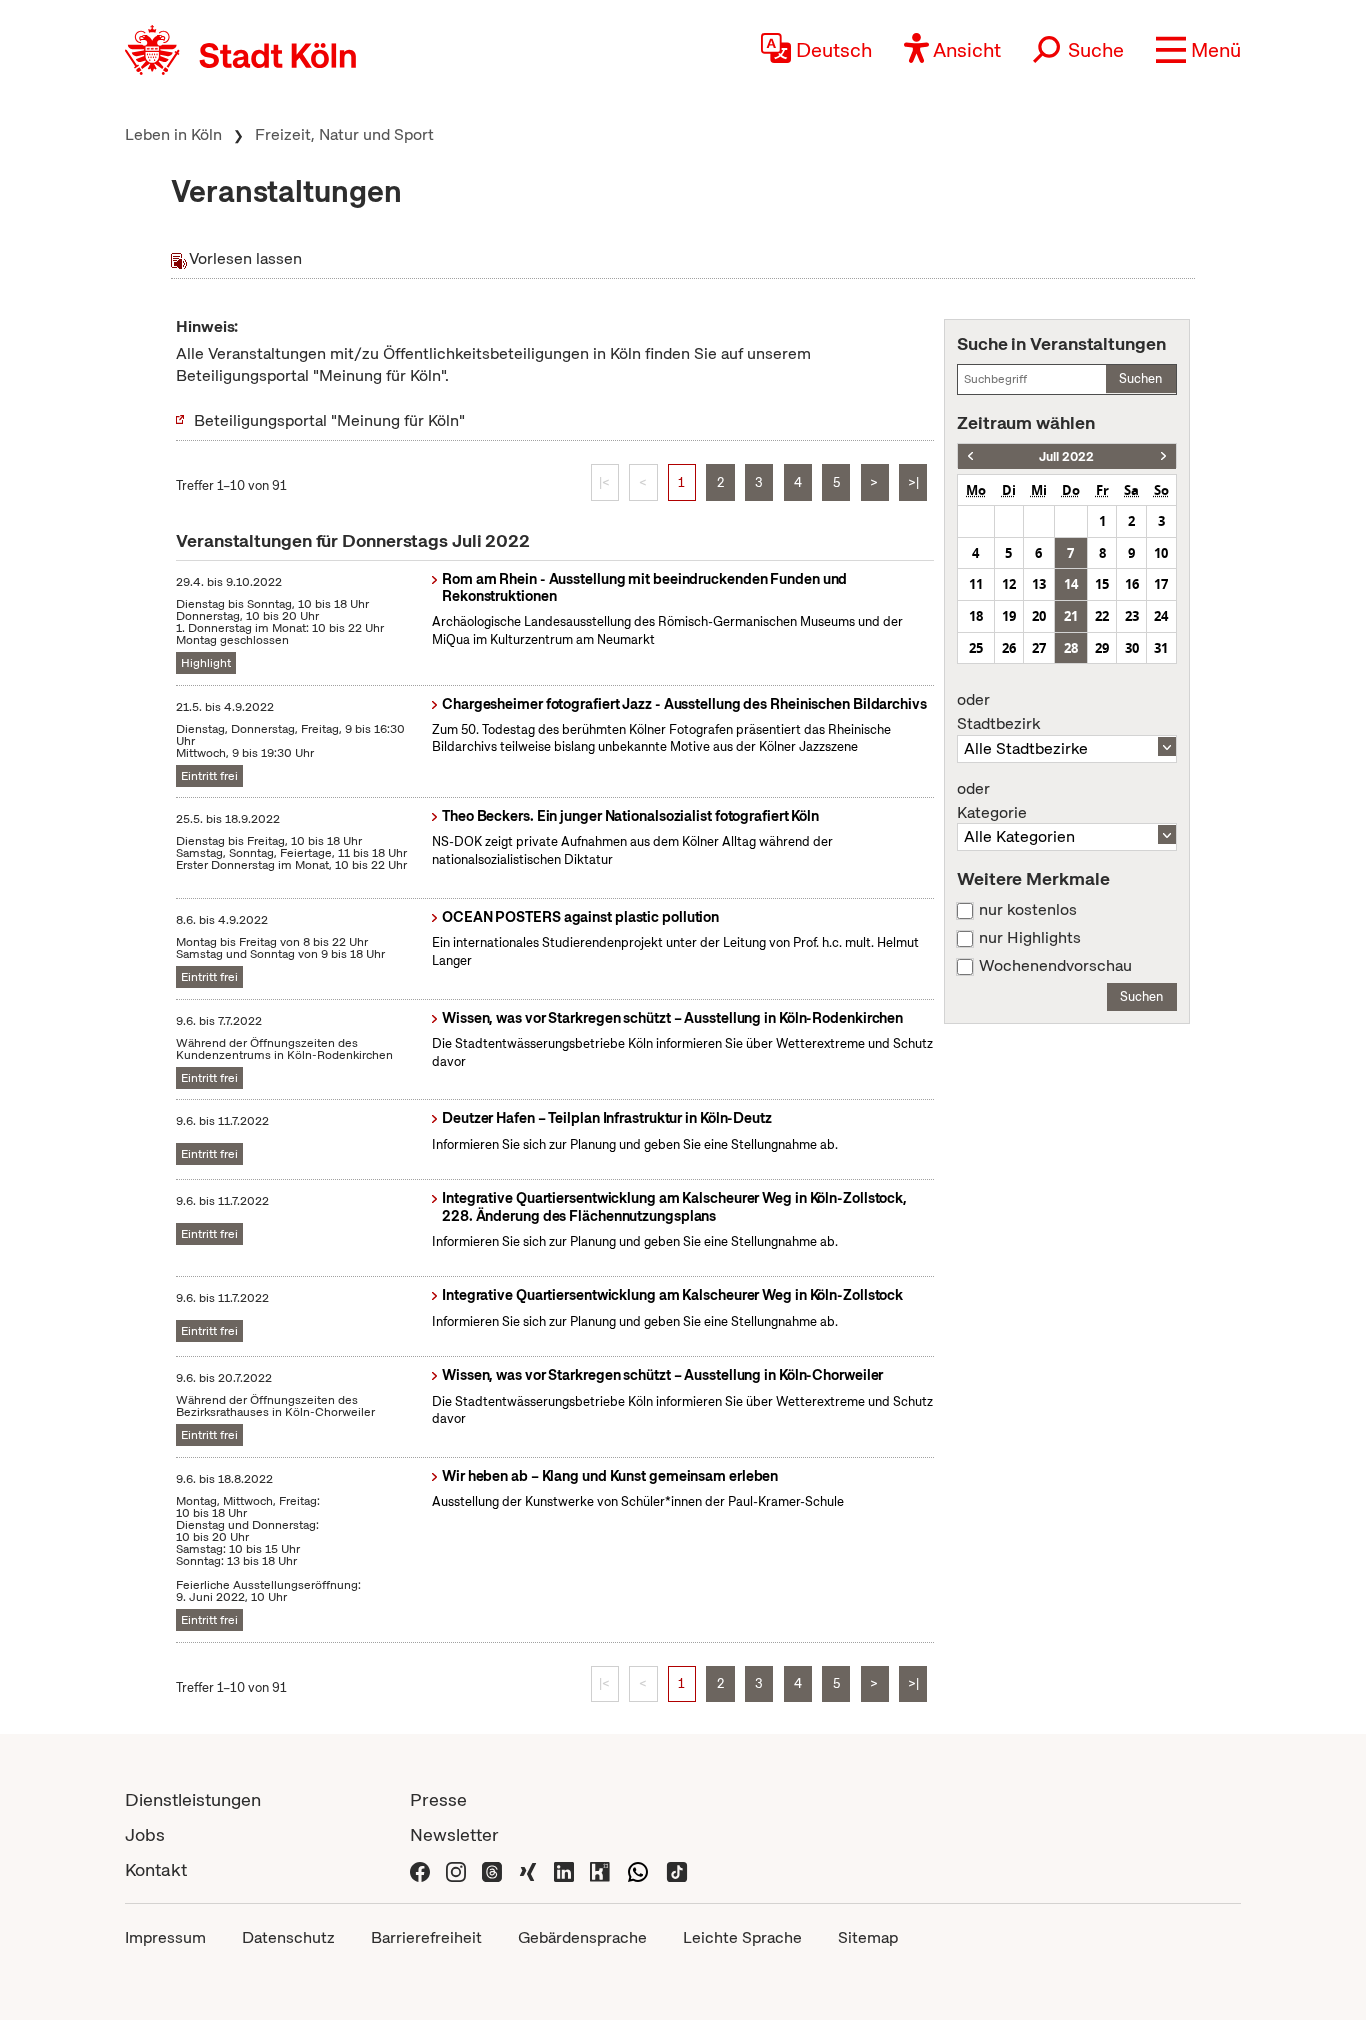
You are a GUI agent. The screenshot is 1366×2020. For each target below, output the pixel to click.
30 (1132, 648)
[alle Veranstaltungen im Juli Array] (970, 456)
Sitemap (868, 1937)
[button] (1198, 50)
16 (1132, 584)
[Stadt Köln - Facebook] (420, 1869)
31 (1161, 648)
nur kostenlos (1028, 910)
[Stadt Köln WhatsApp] (638, 1869)
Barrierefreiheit (426, 1937)
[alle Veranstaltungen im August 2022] (1163, 456)
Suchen (1140, 378)
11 (976, 584)
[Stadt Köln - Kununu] (600, 1869)
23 (1132, 616)
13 (1039, 584)
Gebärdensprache (582, 1937)
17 (1161, 584)
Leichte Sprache (742, 1937)
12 (1009, 584)
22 (1102, 616)
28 (1071, 648)
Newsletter (454, 1834)
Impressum (165, 1937)
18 (976, 616)
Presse (438, 1799)
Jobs (145, 1834)
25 (976, 648)
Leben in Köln (173, 134)
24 (1161, 616)
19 (1009, 616)
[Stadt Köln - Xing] (528, 1869)
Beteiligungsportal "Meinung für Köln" (329, 420)
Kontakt (156, 1869)
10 (1161, 553)
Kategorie (992, 801)
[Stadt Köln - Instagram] (456, 1869)
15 (1102, 584)
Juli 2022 (1066, 456)
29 (1102, 648)
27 (1039, 648)
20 (1039, 616)
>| (913, 482)
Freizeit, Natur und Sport (344, 134)
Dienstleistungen (193, 1799)
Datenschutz (288, 1937)
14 (1071, 584)
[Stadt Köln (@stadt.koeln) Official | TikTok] (677, 1869)
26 (1009, 648)
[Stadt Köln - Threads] (492, 1869)
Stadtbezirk (998, 712)
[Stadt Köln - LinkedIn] (564, 1869)
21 (1071, 616)
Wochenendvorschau (1055, 966)
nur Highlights (1030, 938)
